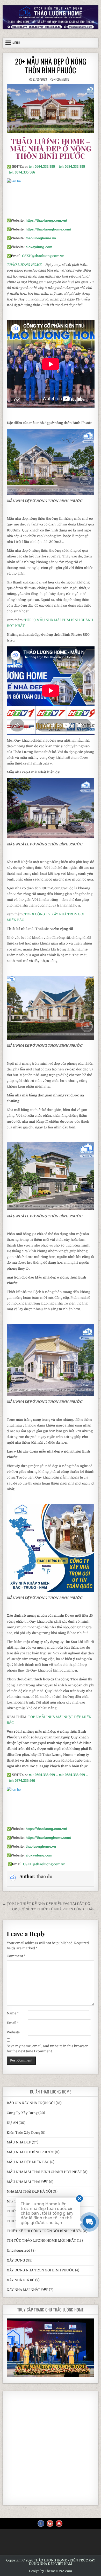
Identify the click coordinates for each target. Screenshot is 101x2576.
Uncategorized (19, 2250)
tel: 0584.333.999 (72, 167)
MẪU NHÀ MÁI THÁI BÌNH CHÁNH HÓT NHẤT (44, 2172)
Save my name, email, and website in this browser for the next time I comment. (47, 2049)
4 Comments (62, 79)
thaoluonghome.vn (41, 238)
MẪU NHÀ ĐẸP (19, 2142)
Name (13, 2013)
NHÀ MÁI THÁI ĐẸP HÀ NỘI (29, 2191)
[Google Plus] (50, 2523)
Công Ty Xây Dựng (22, 2113)
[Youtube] (59, 2523)
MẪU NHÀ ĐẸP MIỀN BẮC (28, 2162)
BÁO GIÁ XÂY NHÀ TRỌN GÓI (31, 2103)
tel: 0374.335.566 (22, 172)
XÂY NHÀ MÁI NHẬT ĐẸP (27, 2290)
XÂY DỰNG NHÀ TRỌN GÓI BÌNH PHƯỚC (41, 2270)
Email (13, 2023)
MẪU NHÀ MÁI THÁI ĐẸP (27, 2182)
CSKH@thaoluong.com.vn (43, 256)
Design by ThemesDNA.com (51, 2571)
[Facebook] (41, 2523)
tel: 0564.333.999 (42, 167)
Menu (16, 43)
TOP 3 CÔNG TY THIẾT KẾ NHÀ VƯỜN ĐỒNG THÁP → (54, 1909)
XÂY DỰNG (16, 2260)
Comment (16, 1956)
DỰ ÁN (12, 2123)
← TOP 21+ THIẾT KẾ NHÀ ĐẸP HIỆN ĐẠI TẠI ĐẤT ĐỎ (46, 1904)
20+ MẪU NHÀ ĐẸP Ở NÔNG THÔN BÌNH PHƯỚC (51, 66)
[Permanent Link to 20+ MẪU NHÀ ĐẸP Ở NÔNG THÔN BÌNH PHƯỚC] (51, 109)
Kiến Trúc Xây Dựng (23, 2133)
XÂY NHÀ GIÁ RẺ (21, 2280)
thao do (44, 1876)
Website (13, 2032)
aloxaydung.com (39, 247)
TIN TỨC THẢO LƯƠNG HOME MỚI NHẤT (41, 2241)
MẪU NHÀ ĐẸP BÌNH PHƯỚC (30, 2152)
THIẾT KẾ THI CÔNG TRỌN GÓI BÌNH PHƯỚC (44, 2231)
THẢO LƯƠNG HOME (24, 265)
